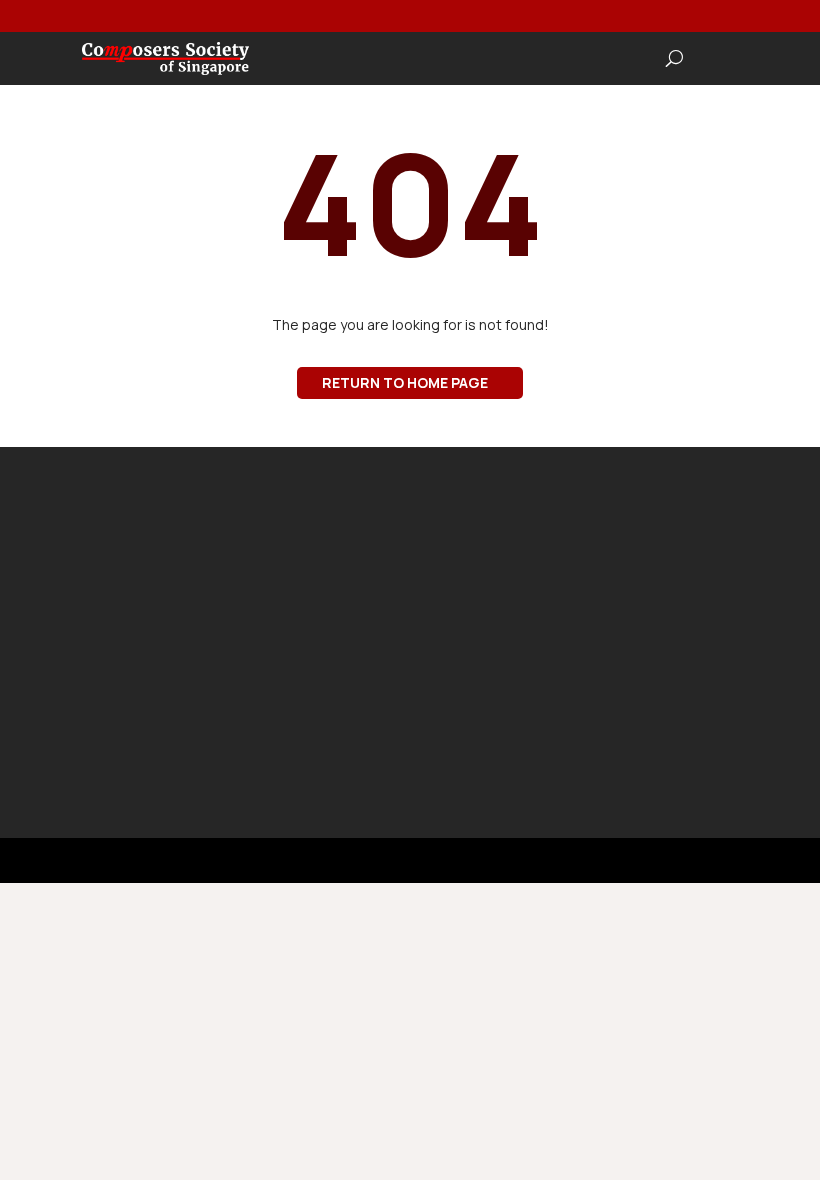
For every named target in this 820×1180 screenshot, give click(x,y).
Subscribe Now (567, 733)
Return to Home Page (405, 382)
